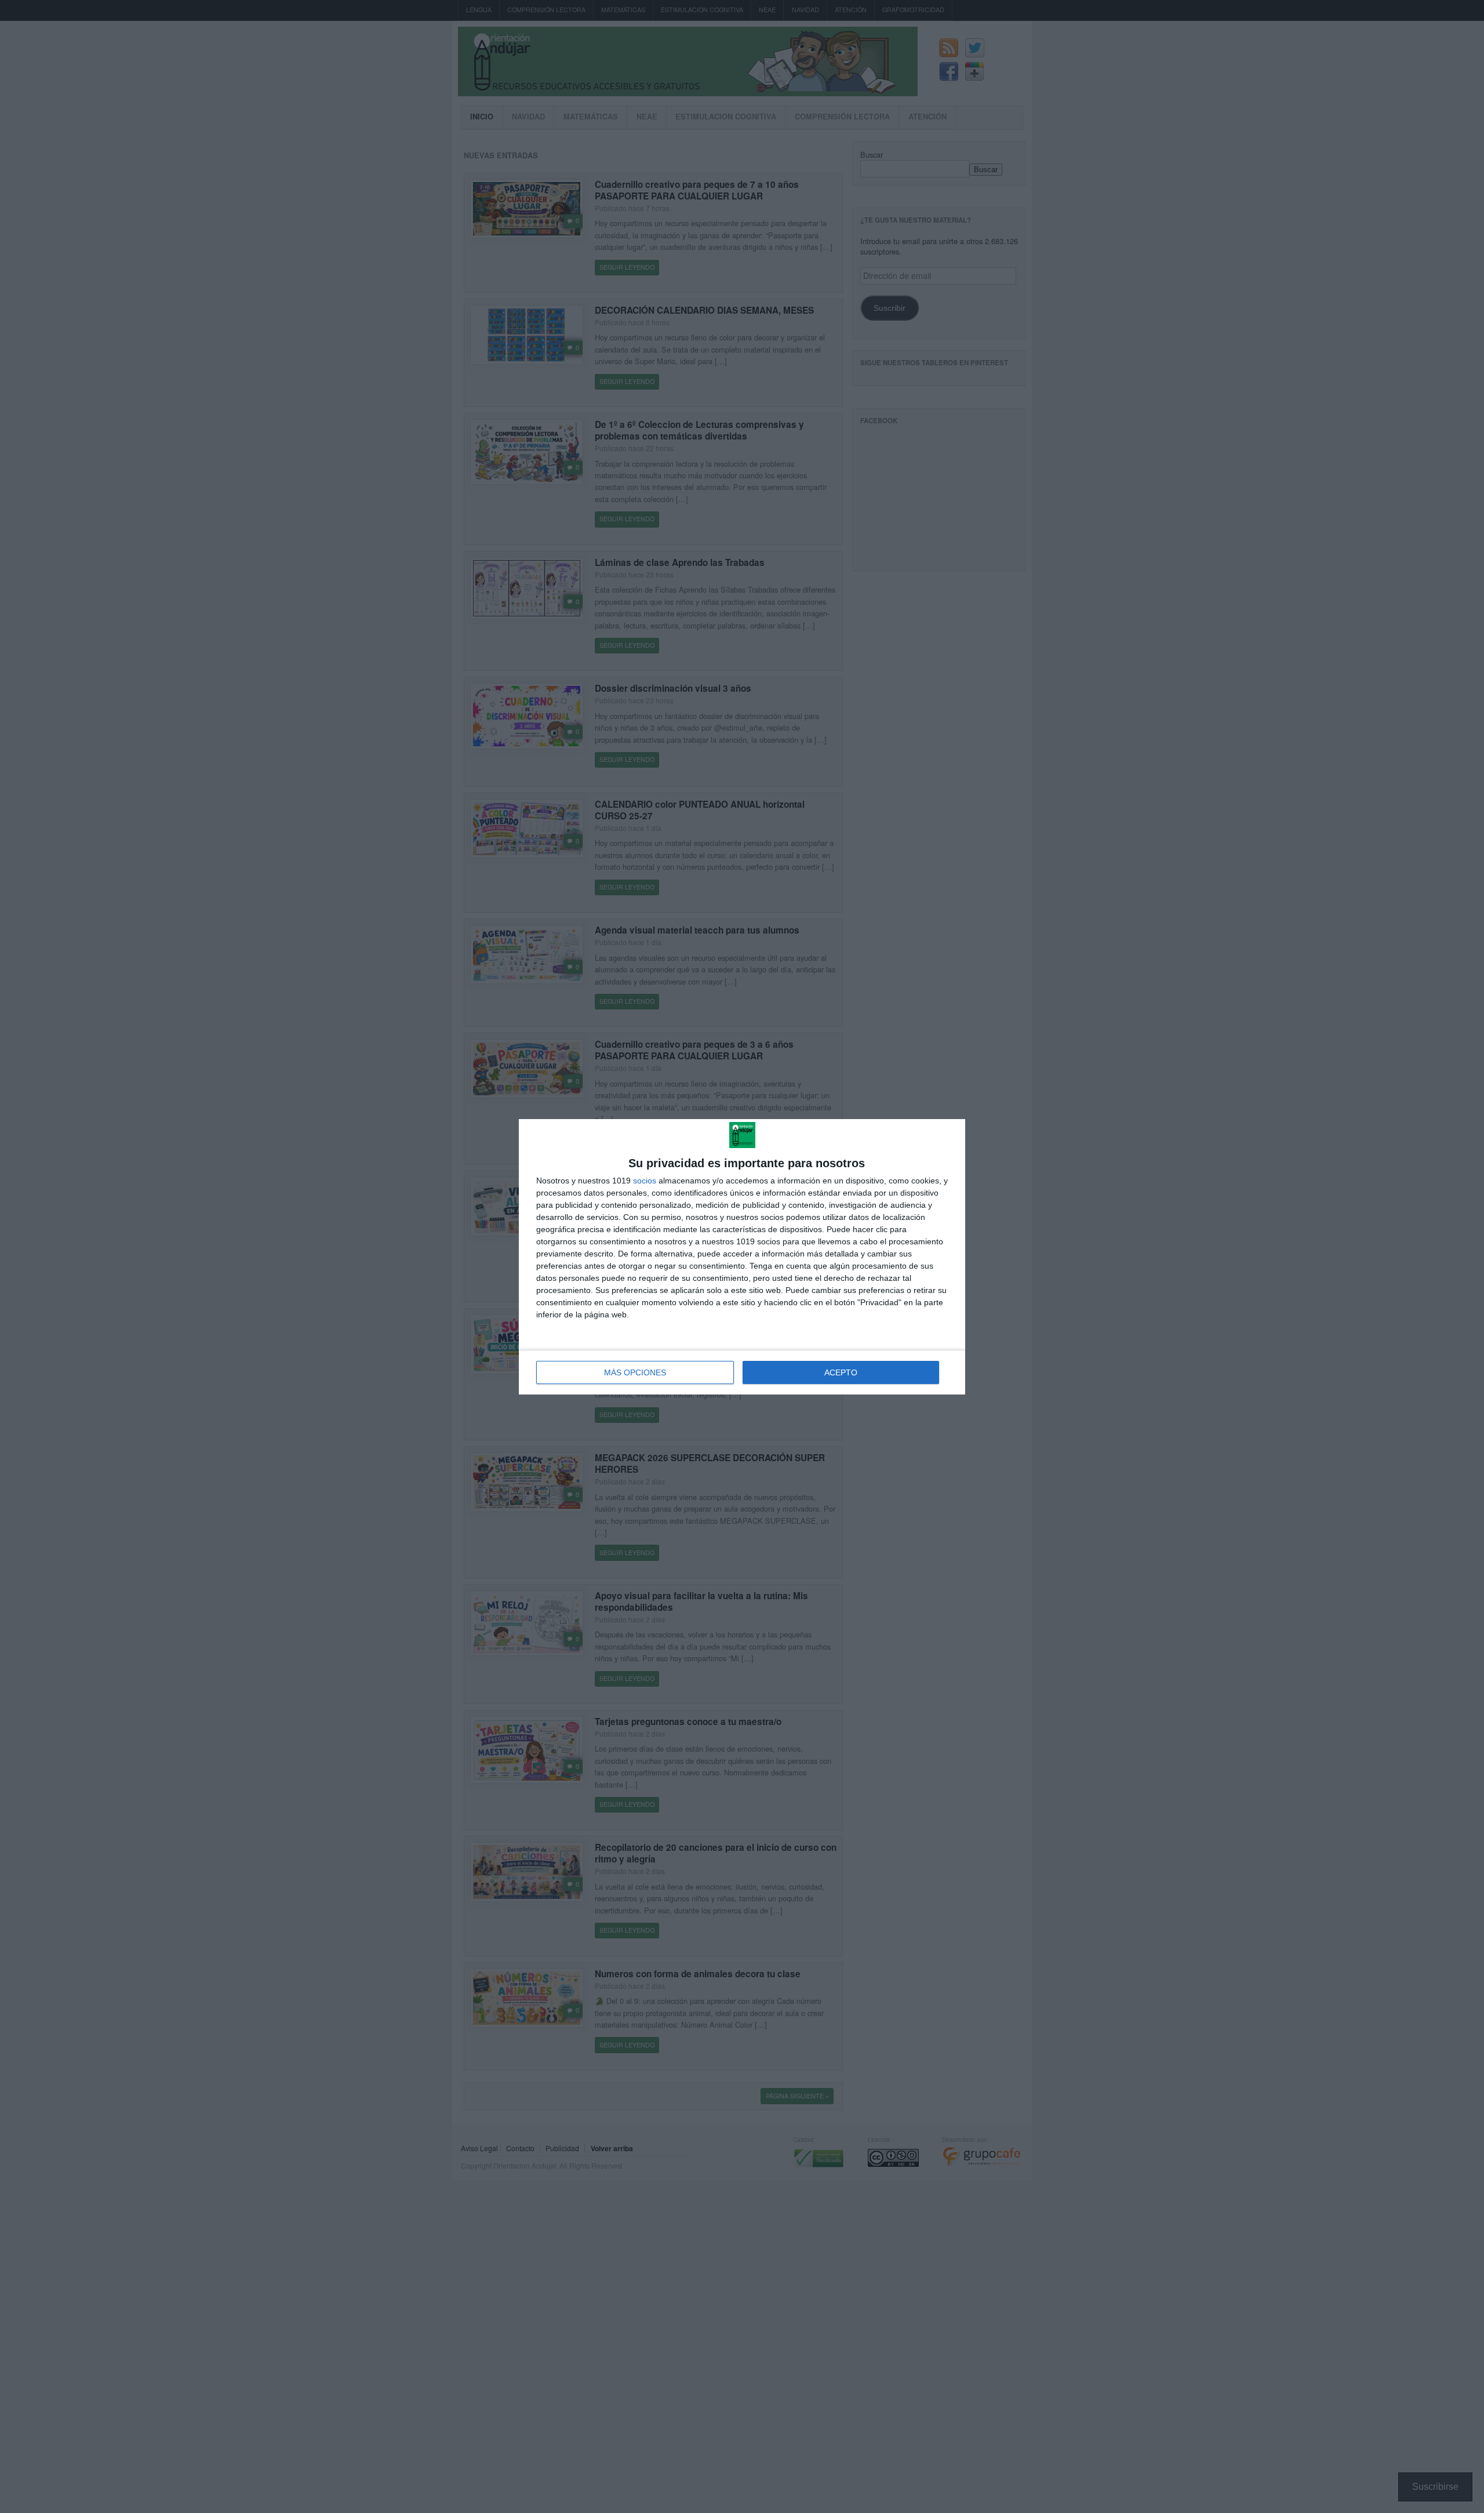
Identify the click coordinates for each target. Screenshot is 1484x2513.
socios (645, 1181)
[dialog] (742, 1257)
